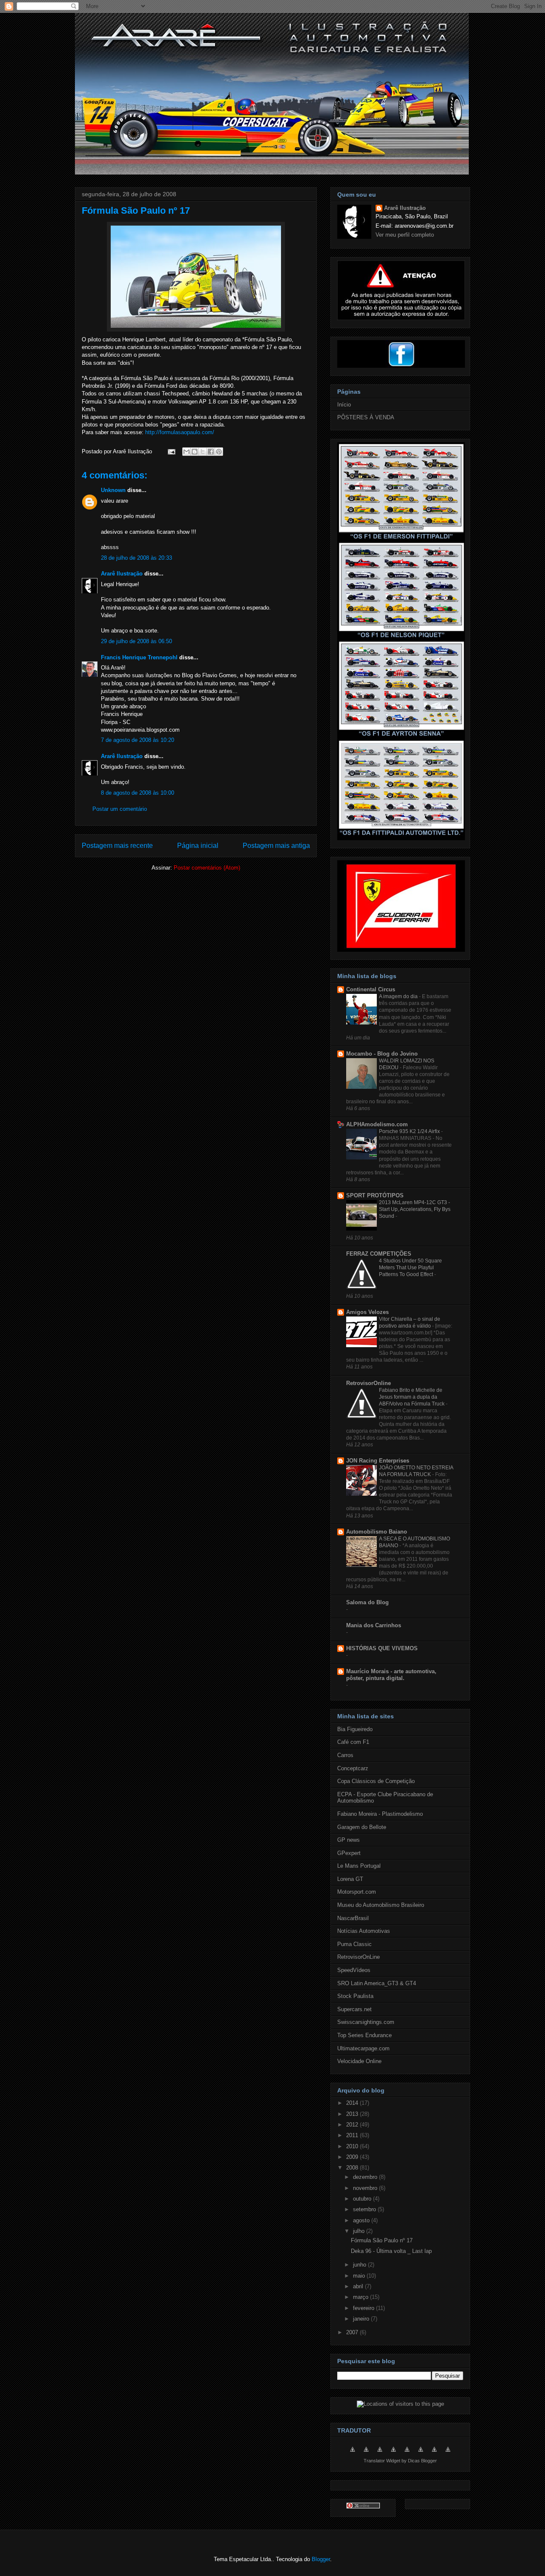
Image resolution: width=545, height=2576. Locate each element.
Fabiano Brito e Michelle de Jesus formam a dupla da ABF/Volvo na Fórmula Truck (412, 1397)
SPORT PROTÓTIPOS (375, 1195)
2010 (353, 2146)
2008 (353, 2168)
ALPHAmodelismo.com (377, 1124)
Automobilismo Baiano (377, 1532)
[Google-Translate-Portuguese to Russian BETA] (434, 2454)
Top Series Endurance (364, 2035)
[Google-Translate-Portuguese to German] (380, 2454)
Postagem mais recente (117, 846)
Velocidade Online (359, 2061)
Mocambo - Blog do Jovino (382, 1054)
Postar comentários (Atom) (207, 868)
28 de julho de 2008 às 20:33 (136, 558)
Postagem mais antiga (276, 846)
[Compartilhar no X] (203, 452)
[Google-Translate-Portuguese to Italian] (393, 2454)
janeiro (362, 2319)
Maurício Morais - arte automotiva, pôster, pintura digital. (391, 1675)
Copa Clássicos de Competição (376, 1781)
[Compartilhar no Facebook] (211, 452)
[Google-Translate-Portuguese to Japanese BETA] (407, 2454)
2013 (353, 2114)
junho (360, 2265)
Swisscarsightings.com (366, 2022)
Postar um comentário (120, 809)
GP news (349, 1840)
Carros (345, 1755)
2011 (353, 2135)
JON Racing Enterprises (378, 1461)
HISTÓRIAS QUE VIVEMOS (382, 1648)
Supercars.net (354, 2009)
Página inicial (198, 846)
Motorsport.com (357, 1892)
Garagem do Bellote (362, 1827)
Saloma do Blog (367, 1602)
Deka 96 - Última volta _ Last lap (391, 2251)
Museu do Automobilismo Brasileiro (381, 1905)
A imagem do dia (399, 996)
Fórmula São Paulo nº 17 (136, 210)
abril (359, 2286)
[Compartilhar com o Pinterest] (219, 452)
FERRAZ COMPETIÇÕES (379, 1254)
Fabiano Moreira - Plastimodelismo (380, 1814)
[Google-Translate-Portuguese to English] (421, 2454)
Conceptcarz (353, 1768)
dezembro (366, 2177)
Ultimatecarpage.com (363, 2048)
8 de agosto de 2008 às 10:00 (138, 793)
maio (360, 2276)
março (361, 2297)
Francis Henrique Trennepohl (139, 657)
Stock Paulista (355, 1996)
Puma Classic (354, 1944)
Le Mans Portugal (359, 1866)
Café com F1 (353, 1742)
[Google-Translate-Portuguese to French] (366, 2454)
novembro (366, 2188)
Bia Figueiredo (355, 1729)
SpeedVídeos (354, 1970)
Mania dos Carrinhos (374, 1625)
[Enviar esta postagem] (171, 451)
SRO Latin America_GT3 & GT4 (377, 1983)
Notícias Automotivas (364, 1931)
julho (360, 2231)
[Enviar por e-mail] (186, 452)
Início (344, 405)
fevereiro (364, 2308)
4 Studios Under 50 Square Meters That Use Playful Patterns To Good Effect (410, 1268)
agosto (362, 2220)
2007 (353, 2332)
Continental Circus (371, 989)
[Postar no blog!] (195, 452)
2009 (353, 2157)
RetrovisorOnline (369, 1383)
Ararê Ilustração (122, 574)
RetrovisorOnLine (359, 1957)
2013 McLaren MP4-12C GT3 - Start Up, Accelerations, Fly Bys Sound (415, 1209)
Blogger (321, 2559)
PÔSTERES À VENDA (366, 417)
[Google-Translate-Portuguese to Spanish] (448, 2454)
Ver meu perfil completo (405, 235)
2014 (353, 2103)
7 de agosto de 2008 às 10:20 (138, 740)
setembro (365, 2209)
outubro (363, 2199)
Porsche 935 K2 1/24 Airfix (410, 1131)
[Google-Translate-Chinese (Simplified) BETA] (353, 2454)
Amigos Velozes (367, 1312)
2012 (353, 2125)
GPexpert (349, 1853)
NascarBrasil (353, 1918)
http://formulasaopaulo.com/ (180, 432)
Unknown (113, 490)
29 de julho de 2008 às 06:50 (136, 641)
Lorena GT (350, 1879)
